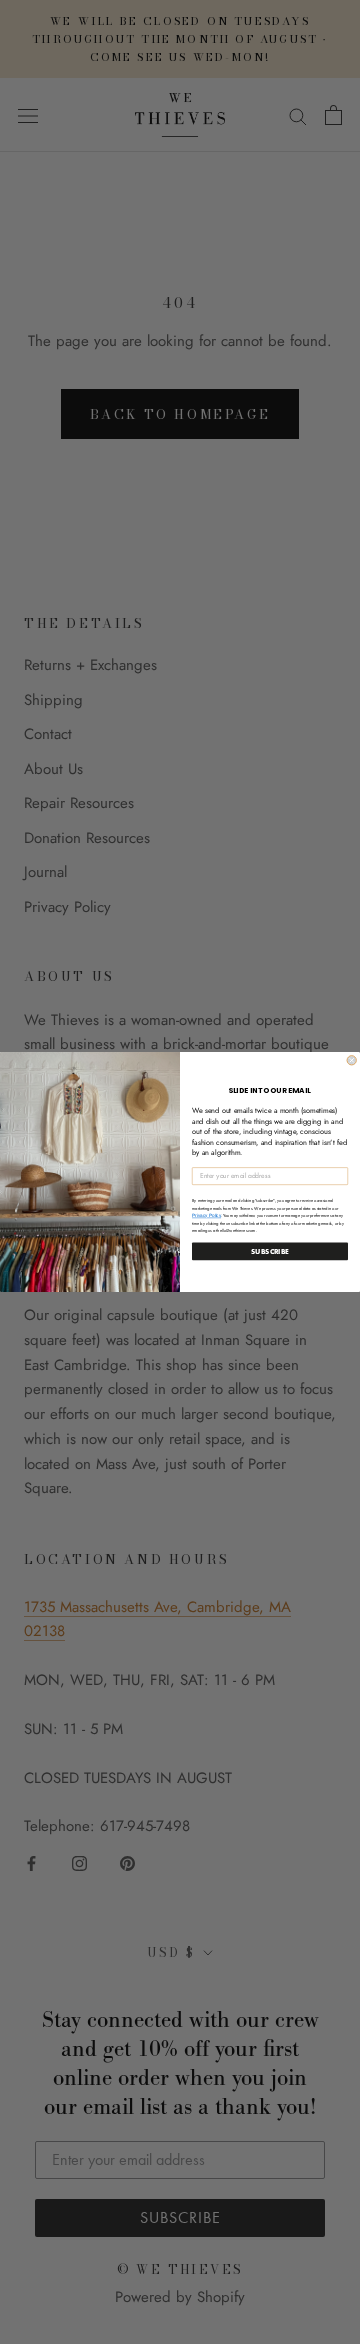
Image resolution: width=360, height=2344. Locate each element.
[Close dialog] (351, 1060)
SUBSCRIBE (270, 1251)
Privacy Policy (206, 1215)
